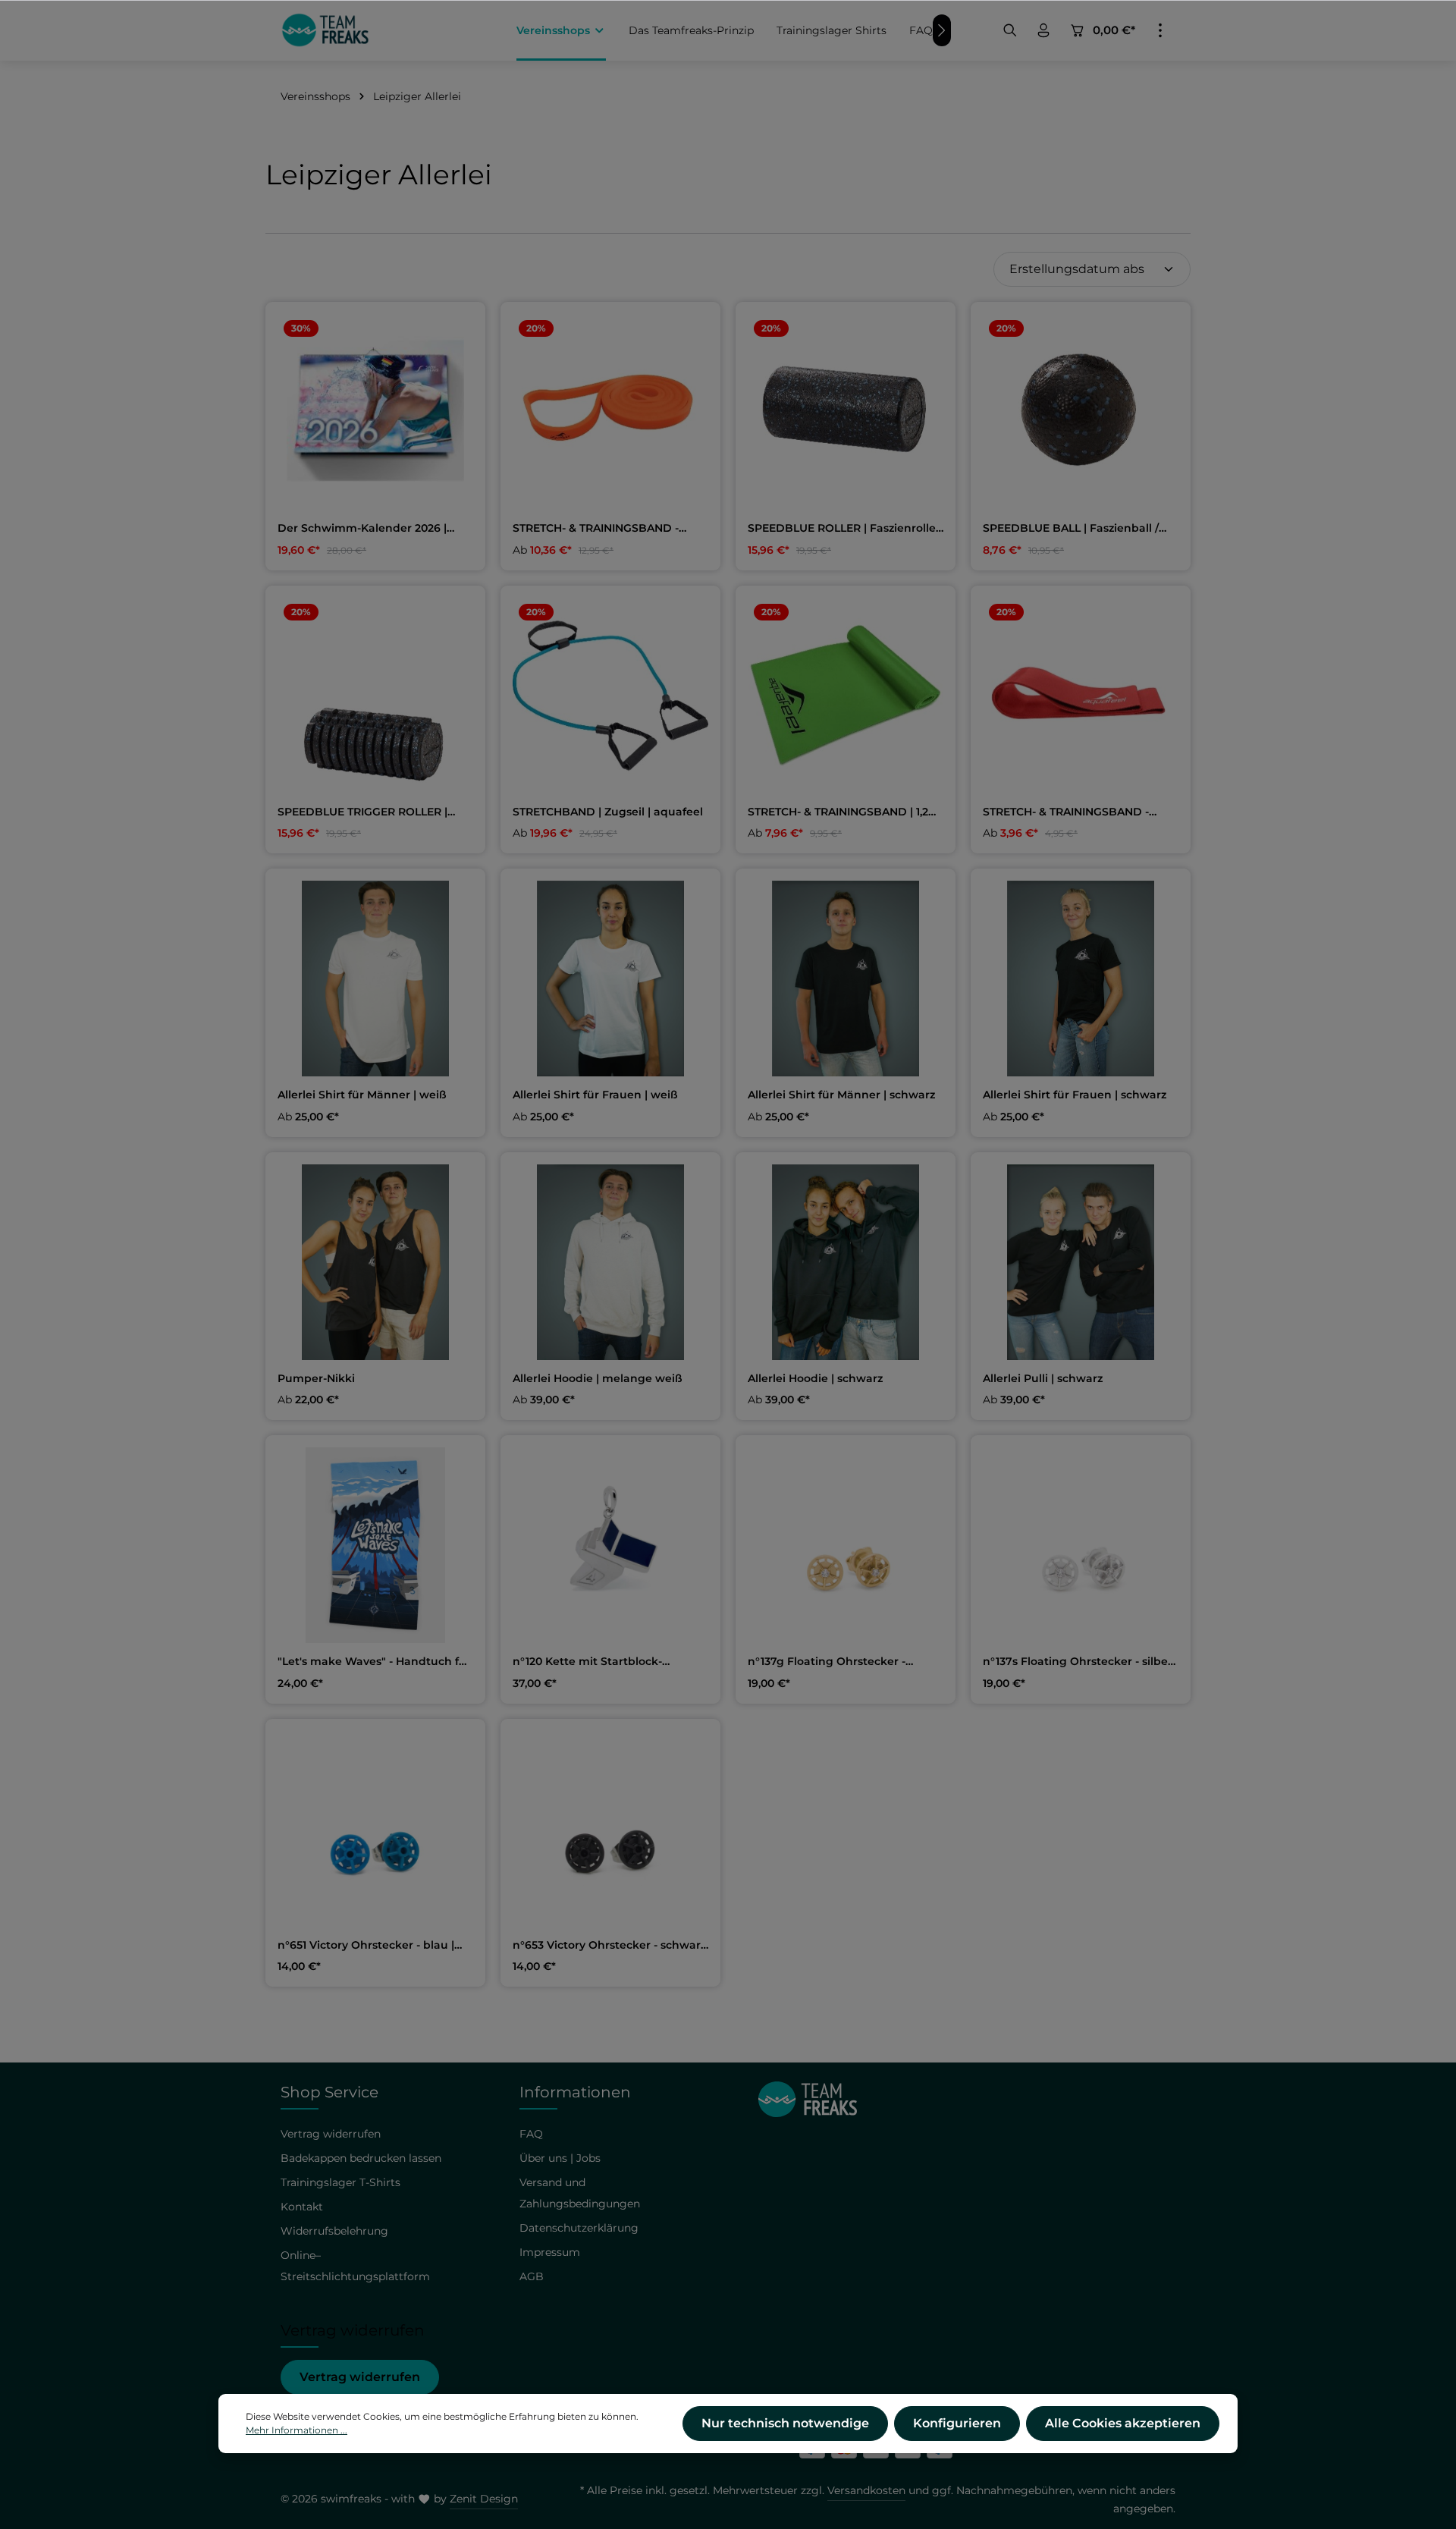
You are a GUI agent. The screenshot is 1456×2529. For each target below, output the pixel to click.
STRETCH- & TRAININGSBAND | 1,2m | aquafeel (844, 812)
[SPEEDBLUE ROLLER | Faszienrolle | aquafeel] (846, 412)
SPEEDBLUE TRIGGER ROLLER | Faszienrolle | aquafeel (362, 812)
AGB (532, 2276)
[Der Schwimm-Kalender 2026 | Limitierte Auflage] (375, 412)
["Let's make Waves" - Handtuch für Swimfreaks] (375, 1545)
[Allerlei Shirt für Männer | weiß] (375, 979)
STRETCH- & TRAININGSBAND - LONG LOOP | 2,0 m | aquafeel (596, 529)
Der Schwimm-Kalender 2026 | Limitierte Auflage (362, 529)
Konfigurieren (957, 2423)
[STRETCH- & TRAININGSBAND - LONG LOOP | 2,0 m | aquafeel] (610, 412)
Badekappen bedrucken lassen (361, 2158)
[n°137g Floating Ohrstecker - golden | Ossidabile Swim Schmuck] (846, 1545)
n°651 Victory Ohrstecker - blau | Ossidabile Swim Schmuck (366, 1946)
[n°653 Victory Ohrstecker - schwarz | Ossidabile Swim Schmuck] (610, 1829)
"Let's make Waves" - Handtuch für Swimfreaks (374, 1662)
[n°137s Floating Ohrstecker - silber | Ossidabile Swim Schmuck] (1081, 1545)
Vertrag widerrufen (360, 2377)
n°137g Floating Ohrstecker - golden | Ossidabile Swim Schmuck (846, 1662)
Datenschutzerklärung (579, 2228)
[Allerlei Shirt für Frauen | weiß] (610, 979)
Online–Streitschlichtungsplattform (355, 2266)
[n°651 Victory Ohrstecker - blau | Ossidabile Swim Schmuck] (375, 1829)
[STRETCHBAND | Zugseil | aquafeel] (610, 696)
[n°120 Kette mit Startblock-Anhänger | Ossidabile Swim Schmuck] (610, 1545)
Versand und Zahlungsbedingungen (580, 2193)
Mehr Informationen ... (297, 2430)
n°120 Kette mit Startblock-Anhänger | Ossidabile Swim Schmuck (591, 1662)
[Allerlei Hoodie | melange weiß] (610, 1262)
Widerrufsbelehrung (334, 2231)
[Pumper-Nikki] (375, 1262)
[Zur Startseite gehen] (325, 30)
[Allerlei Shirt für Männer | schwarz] (846, 979)
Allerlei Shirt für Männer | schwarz (841, 1095)
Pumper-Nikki (316, 1379)
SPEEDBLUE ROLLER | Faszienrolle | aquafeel (845, 529)
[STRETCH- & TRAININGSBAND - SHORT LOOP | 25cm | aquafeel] (1081, 696)
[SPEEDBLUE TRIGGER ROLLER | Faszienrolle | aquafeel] (375, 696)
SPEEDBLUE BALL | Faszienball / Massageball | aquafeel (1071, 529)
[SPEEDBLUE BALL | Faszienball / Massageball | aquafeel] (1081, 412)
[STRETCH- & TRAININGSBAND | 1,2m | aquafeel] (846, 696)
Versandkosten (866, 2490)
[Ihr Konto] (1043, 30)
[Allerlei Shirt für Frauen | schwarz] (1081, 979)
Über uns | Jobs (560, 2158)
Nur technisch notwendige (785, 2423)
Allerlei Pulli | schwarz (1043, 1379)
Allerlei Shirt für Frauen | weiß (595, 1095)
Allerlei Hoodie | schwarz (815, 1379)
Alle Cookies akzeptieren (1123, 2423)
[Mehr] (1160, 30)
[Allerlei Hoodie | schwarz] (846, 1262)
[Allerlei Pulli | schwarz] (1081, 1262)
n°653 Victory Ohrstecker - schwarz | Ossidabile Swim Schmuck (609, 1946)
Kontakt (302, 2207)
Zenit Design (484, 2499)
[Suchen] (1010, 30)
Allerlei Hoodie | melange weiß (598, 1379)
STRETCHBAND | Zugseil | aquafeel (608, 812)
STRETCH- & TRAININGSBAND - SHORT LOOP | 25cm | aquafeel (1068, 812)
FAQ (531, 2134)
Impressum (550, 2252)
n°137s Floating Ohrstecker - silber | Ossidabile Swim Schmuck (1081, 1662)
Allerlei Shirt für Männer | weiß (362, 1095)
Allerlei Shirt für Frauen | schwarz (1075, 1095)
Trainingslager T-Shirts (340, 2182)
